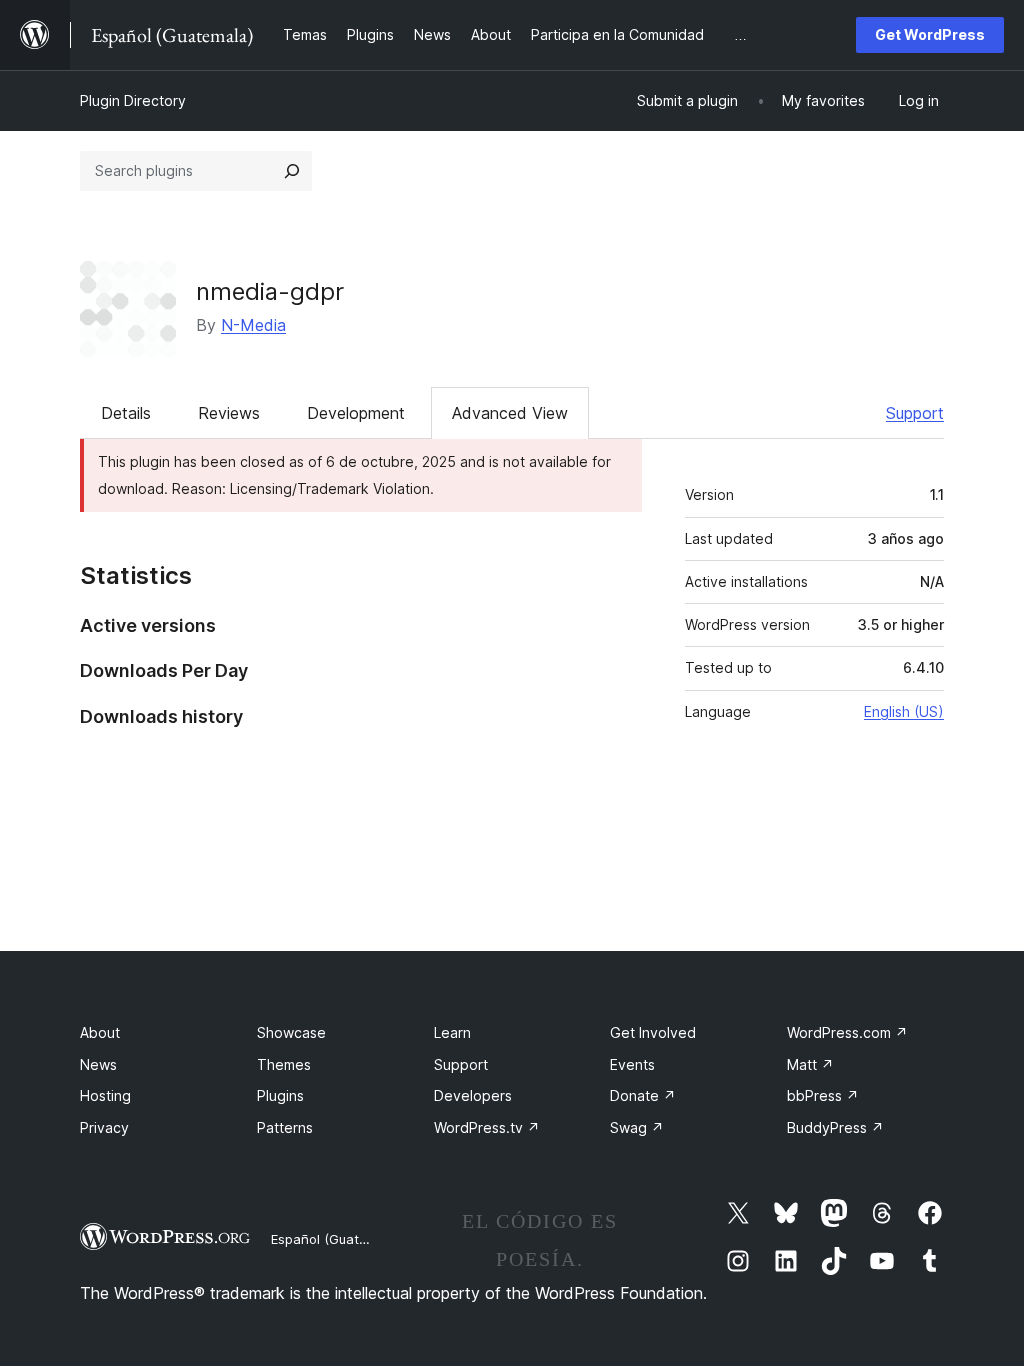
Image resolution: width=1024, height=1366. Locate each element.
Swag (637, 1127)
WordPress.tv (487, 1127)
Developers (473, 1095)
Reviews (229, 413)
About (100, 1032)
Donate (643, 1095)
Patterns (285, 1127)
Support (915, 413)
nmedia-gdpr (270, 291)
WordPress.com (847, 1032)
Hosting (105, 1095)
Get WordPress (930, 34)
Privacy (104, 1127)
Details (126, 413)
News (98, 1064)
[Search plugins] (292, 171)
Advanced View (510, 413)
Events (632, 1064)
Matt (810, 1064)
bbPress (823, 1095)
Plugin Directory (133, 100)
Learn (452, 1032)
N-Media (253, 325)
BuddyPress (835, 1127)
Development (356, 413)
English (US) (904, 711)
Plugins (280, 1095)
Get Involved (653, 1032)
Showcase (291, 1032)
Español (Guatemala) (336, 1239)
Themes (284, 1064)
